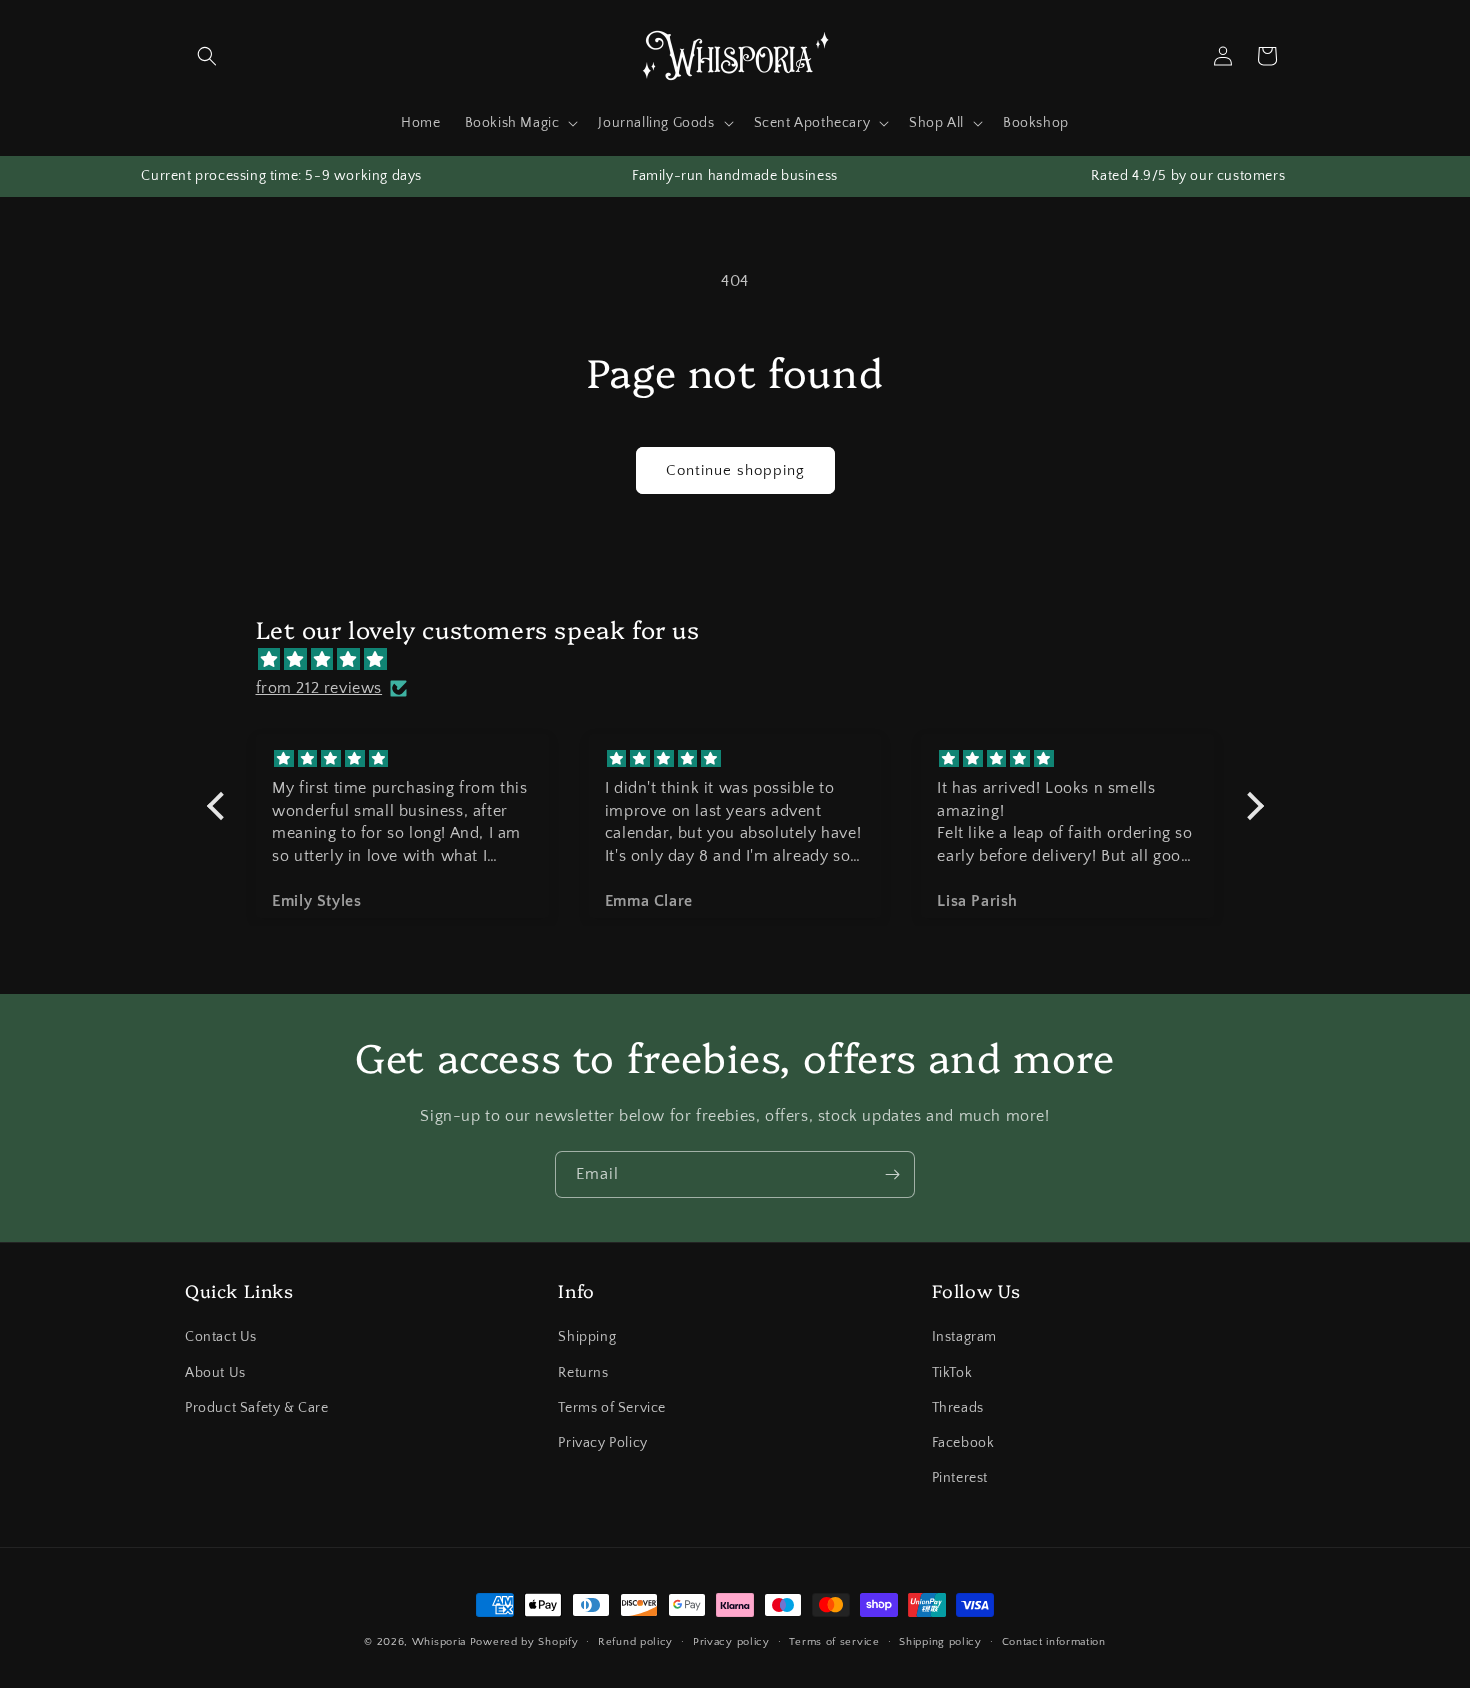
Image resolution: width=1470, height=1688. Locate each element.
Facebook (963, 1443)
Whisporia (439, 1642)
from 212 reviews (319, 688)
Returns (583, 1373)
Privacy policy (731, 1641)
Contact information (1054, 1641)
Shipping (587, 1338)
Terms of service (834, 1641)
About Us (215, 1373)
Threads (958, 1408)
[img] (745, 659)
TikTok (952, 1373)
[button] (207, 56)
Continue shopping (735, 470)
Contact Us (221, 1338)
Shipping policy (940, 1641)
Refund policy (635, 1641)
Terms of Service (612, 1408)
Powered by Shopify (524, 1642)
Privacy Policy (602, 1443)
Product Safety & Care (257, 1408)
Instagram (964, 1338)
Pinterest (960, 1478)
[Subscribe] (892, 1174)
